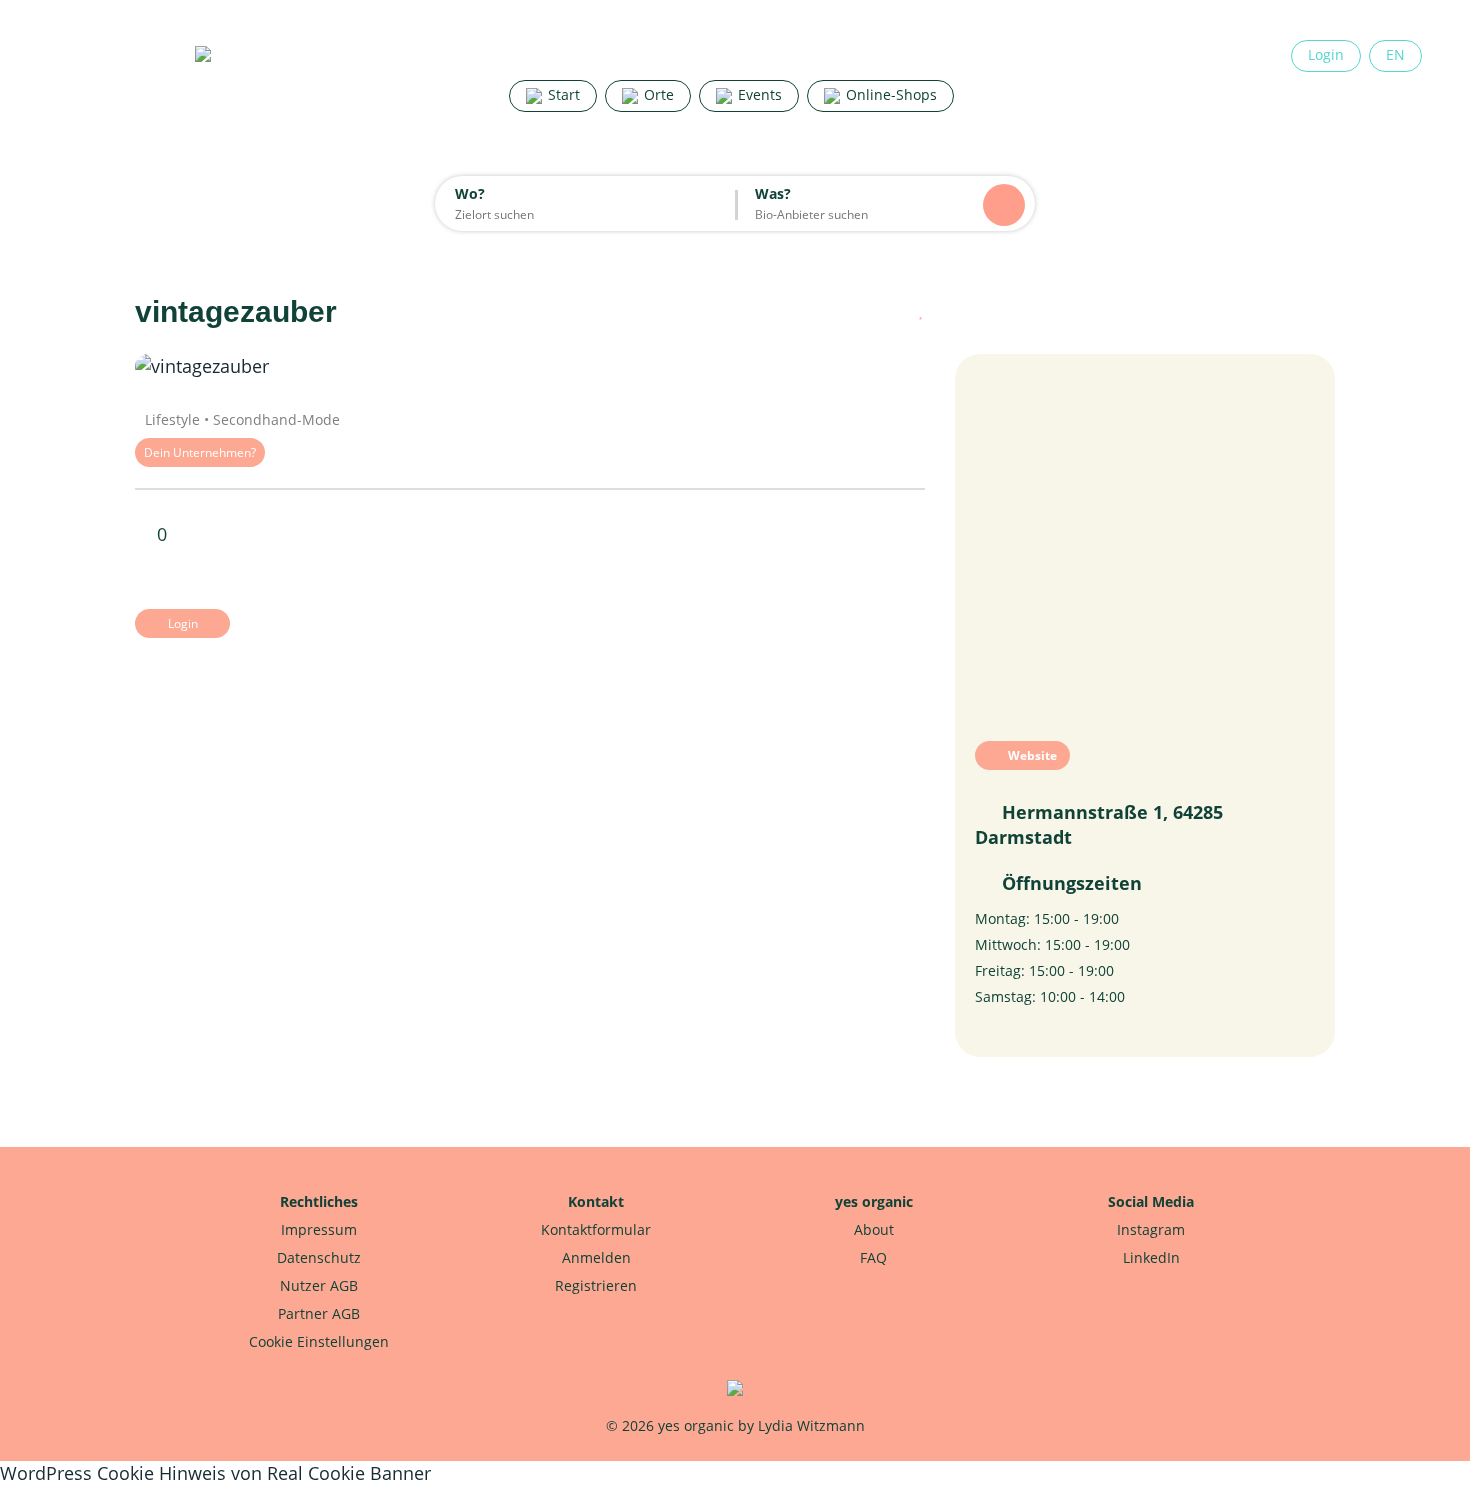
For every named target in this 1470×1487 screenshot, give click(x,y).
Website (1031, 755)
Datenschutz (319, 1257)
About (874, 1229)
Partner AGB (319, 1313)
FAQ (873, 1257)
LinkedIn (1151, 1257)
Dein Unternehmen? (200, 452)
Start (562, 94)
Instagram (1151, 1229)
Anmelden (596, 1257)
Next (865, 367)
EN (1395, 54)
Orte (657, 94)
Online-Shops (889, 94)
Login (1326, 54)
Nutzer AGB (319, 1285)
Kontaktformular (596, 1229)
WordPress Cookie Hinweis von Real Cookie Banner (215, 1473)
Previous (195, 367)
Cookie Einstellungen (319, 1341)
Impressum (319, 1229)
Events (758, 94)
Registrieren (596, 1285)
